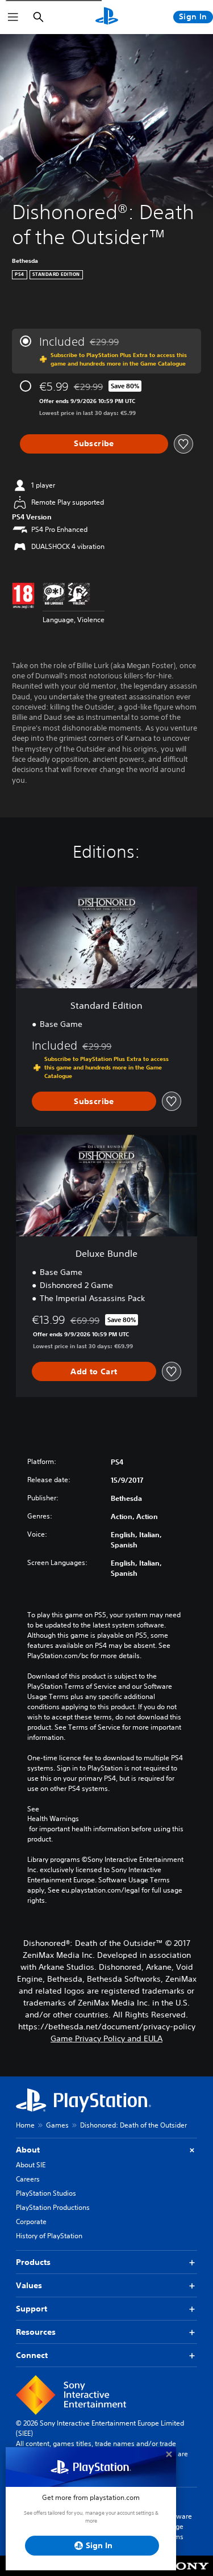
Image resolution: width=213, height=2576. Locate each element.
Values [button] (29, 2285)
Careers (28, 2179)
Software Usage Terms (178, 2526)
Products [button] (33, 2262)
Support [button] (32, 2309)
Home (25, 2125)
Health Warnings (53, 1819)
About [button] (28, 2150)
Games (57, 2125)
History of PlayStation (49, 2236)
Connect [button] (32, 2355)
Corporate (31, 2222)
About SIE (31, 2165)
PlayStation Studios (46, 2193)
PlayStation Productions (53, 2207)
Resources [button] (36, 2332)
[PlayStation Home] (107, 17)
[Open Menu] (13, 17)
